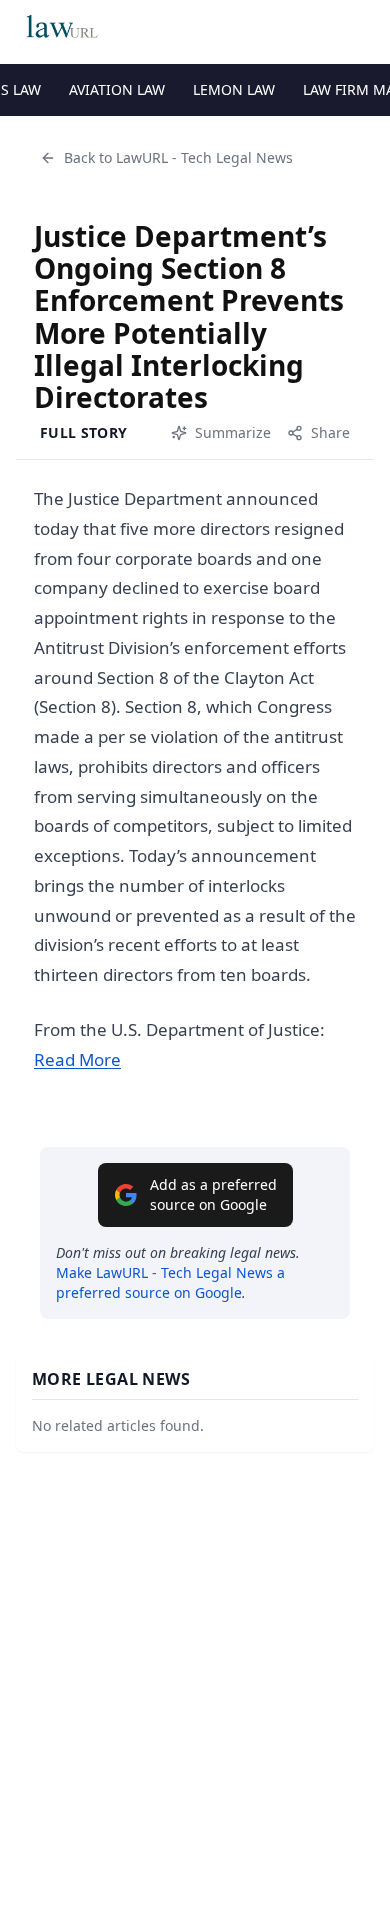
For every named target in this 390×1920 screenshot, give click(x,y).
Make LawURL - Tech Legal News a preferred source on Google (170, 1282)
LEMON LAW (234, 89)
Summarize (233, 432)
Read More (77, 1059)
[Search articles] (364, 28)
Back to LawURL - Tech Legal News (178, 157)
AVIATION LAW (117, 89)
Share (330, 432)
